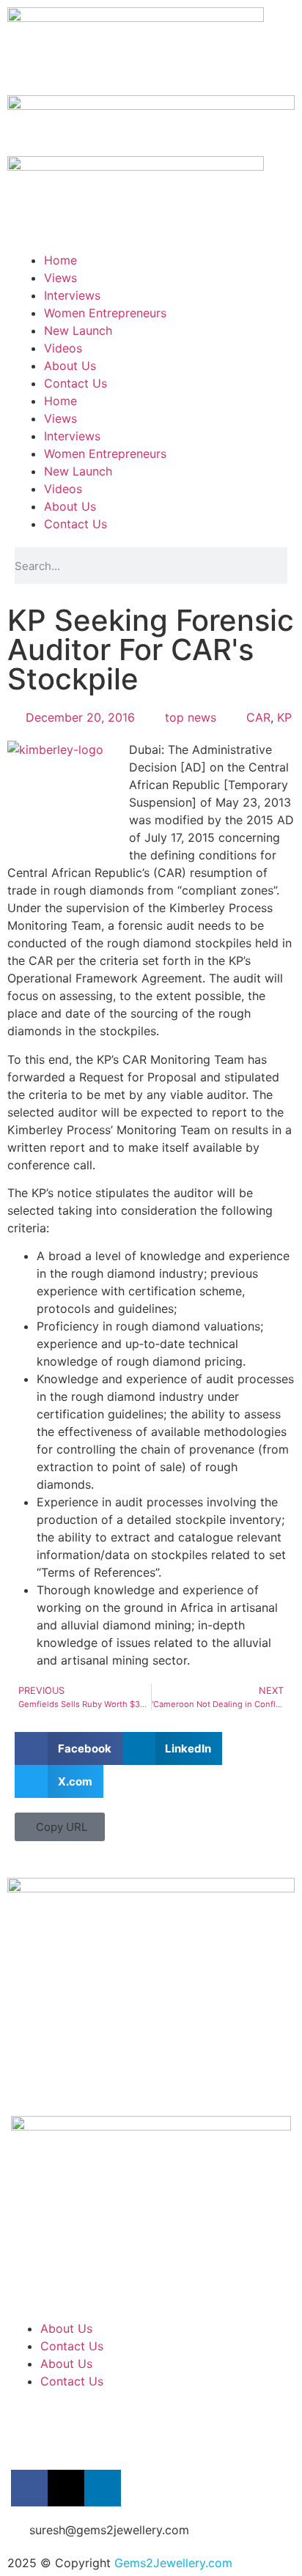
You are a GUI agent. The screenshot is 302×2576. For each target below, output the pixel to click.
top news (191, 717)
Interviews (72, 295)
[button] (69, 1748)
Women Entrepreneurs (105, 313)
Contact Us (75, 383)
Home (60, 260)
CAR (258, 717)
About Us (70, 366)
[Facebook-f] (29, 2488)
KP (284, 717)
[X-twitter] (66, 2488)
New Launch (78, 330)
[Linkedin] (103, 2488)
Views (60, 278)
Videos (63, 348)
